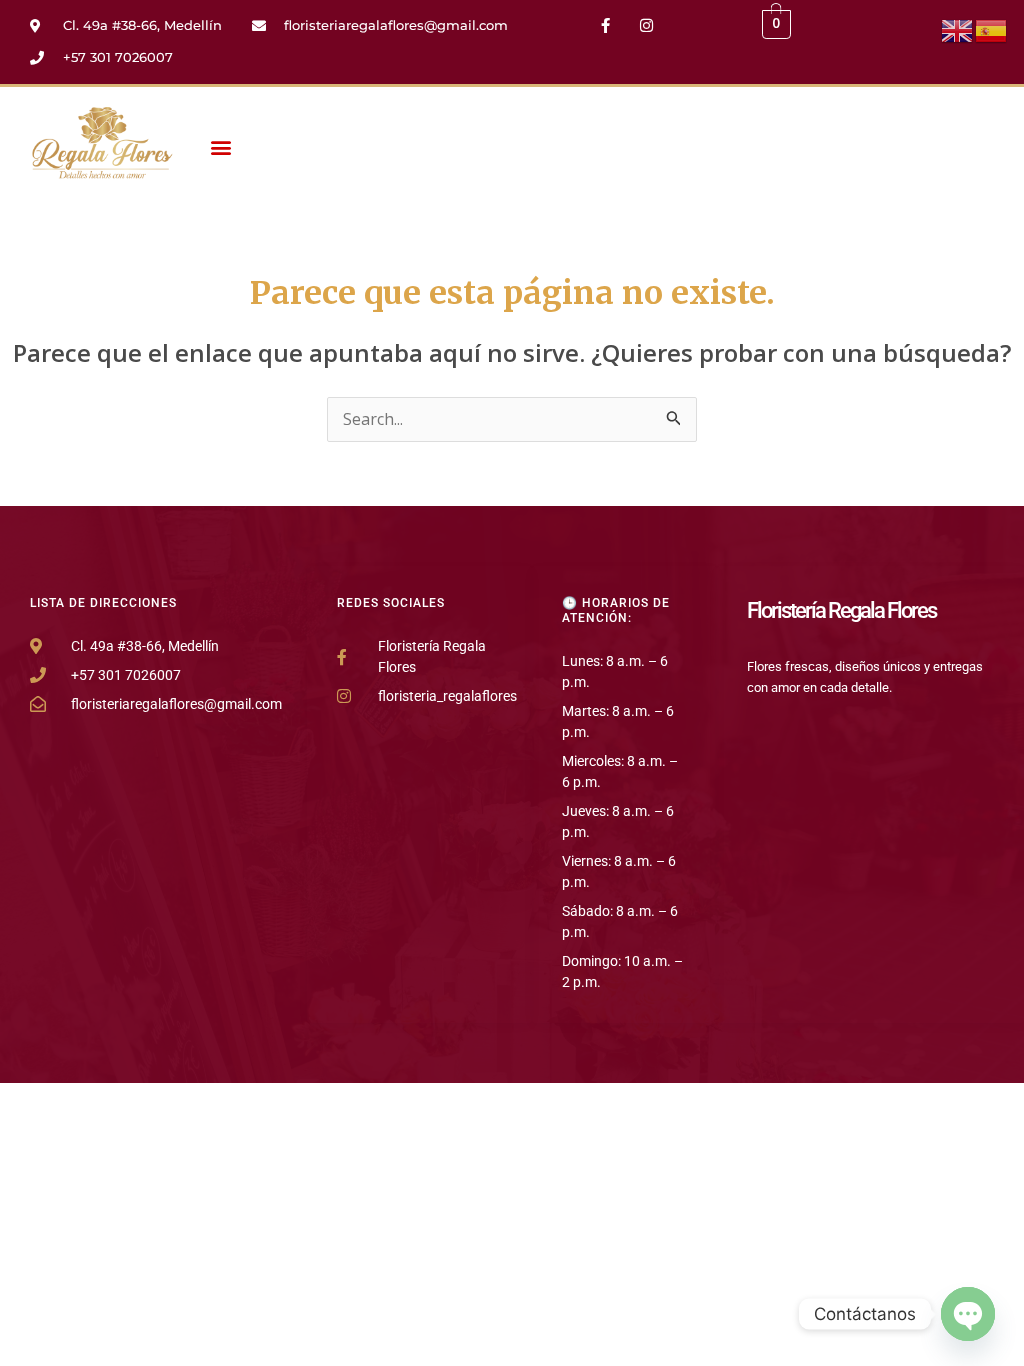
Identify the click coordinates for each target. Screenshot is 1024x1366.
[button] (221, 146)
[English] (958, 29)
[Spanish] (992, 29)
